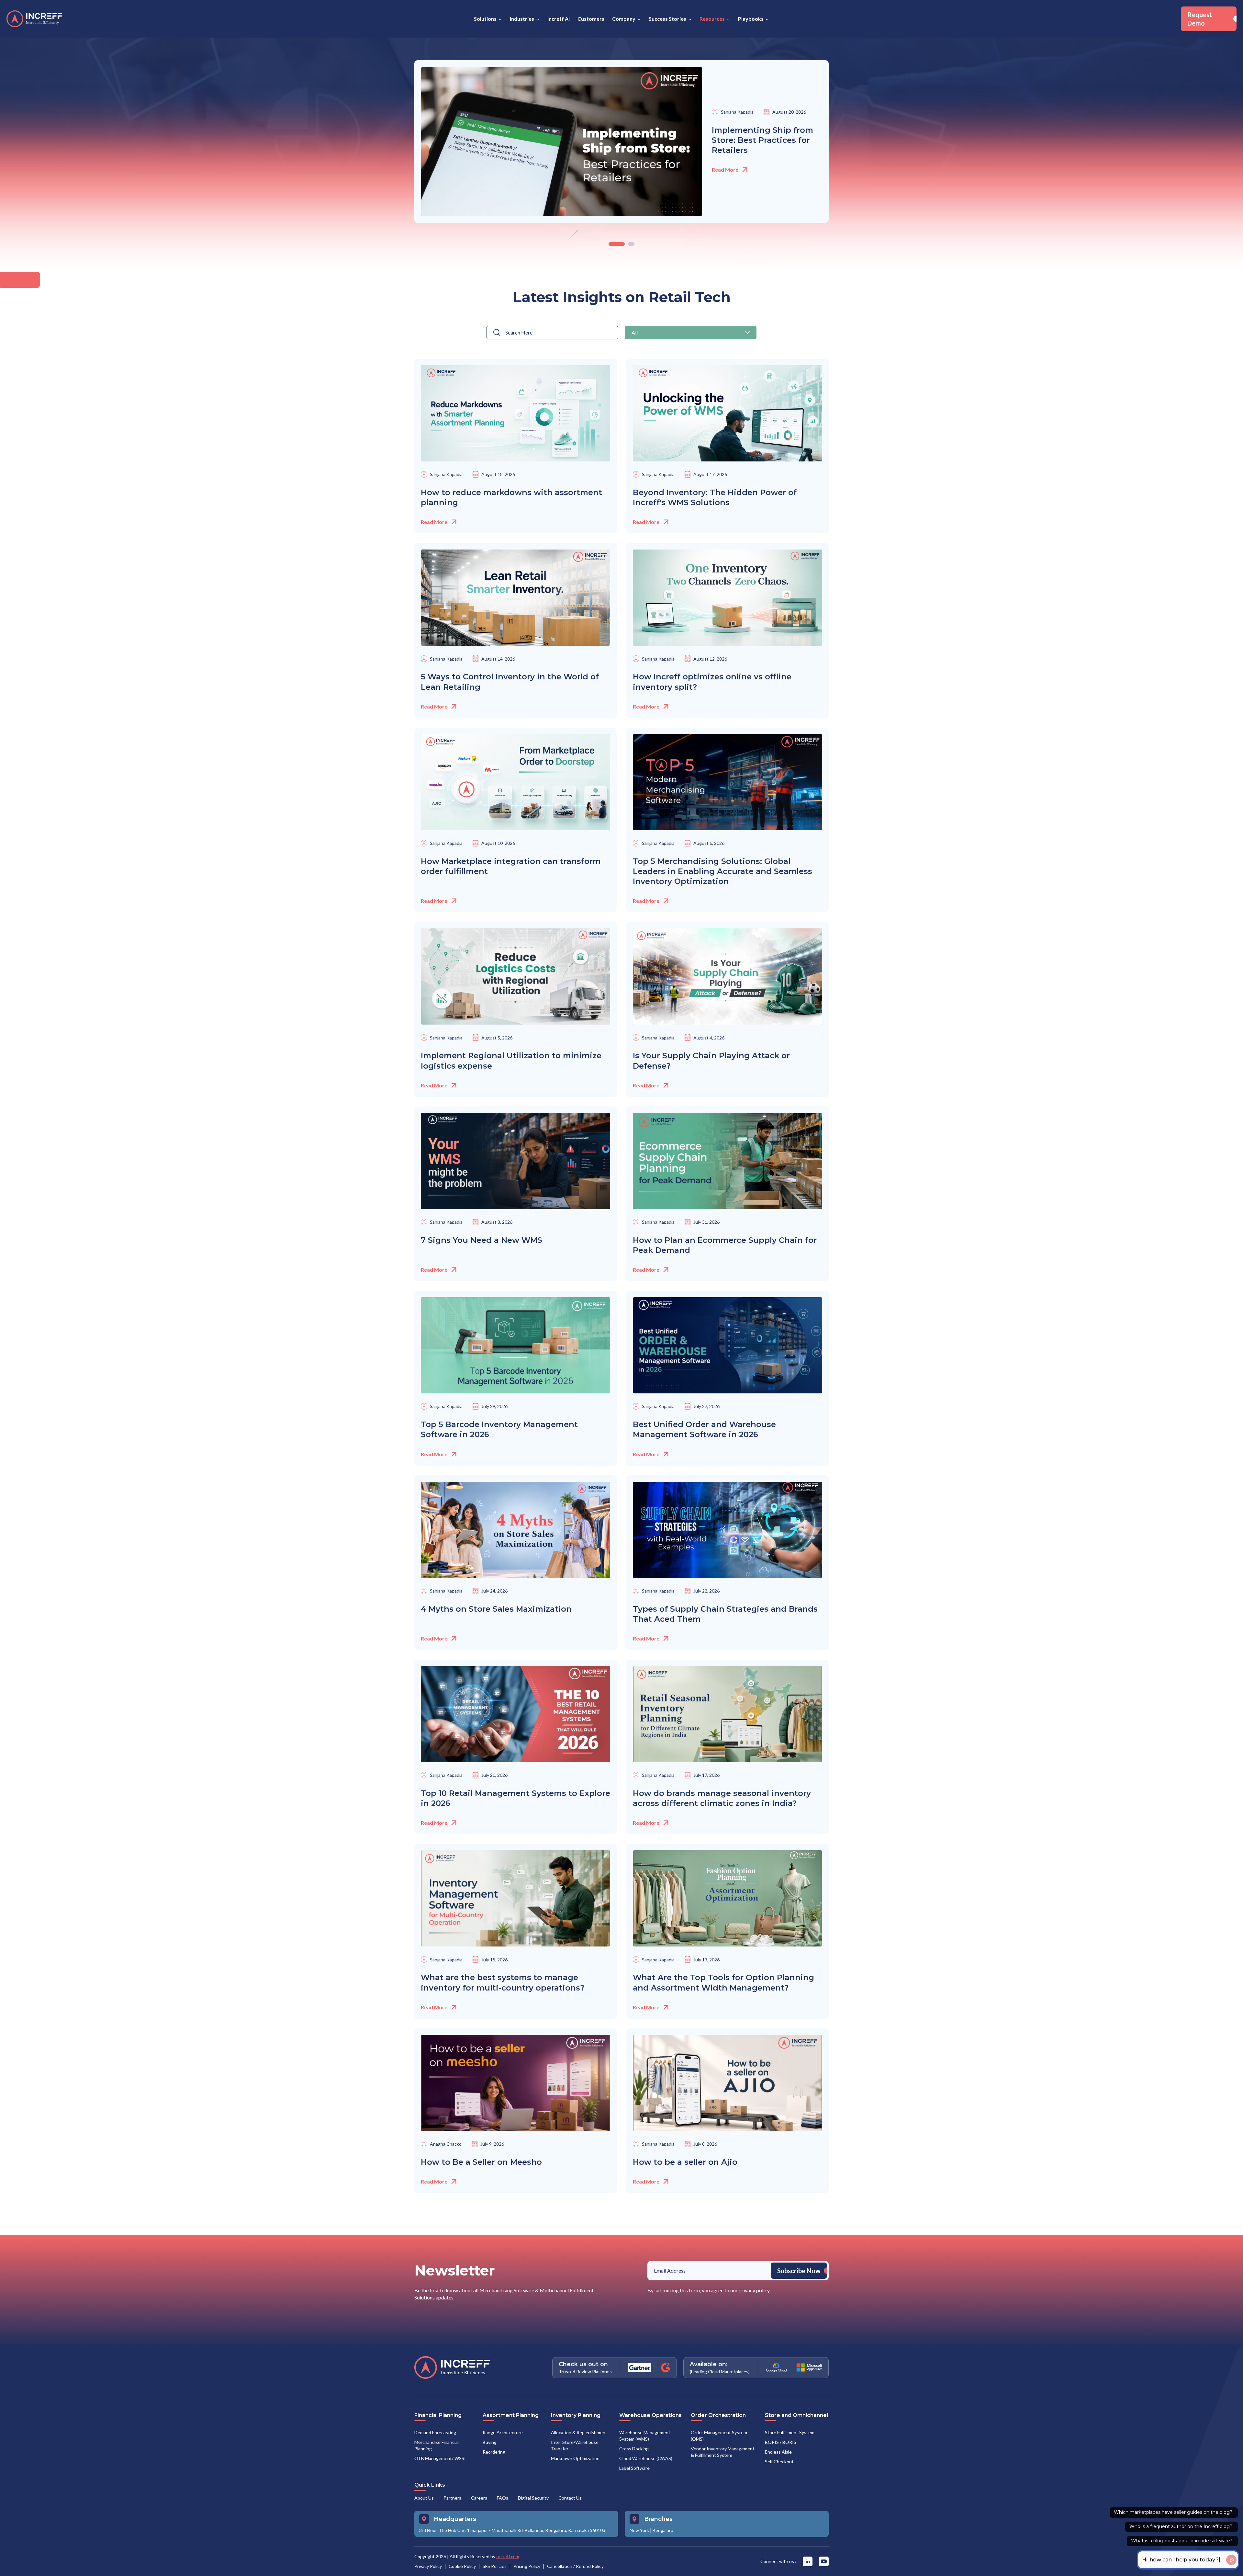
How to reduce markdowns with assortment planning (511, 497)
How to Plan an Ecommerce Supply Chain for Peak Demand (725, 1245)
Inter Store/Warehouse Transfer (575, 2445)
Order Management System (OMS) (719, 2436)
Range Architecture (503, 2432)
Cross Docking (634, 2449)
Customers (591, 19)
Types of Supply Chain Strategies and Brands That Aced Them (725, 1614)
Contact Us (570, 2498)
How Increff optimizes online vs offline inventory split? (712, 682)
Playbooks (751, 19)
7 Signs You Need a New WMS (482, 1240)
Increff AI (559, 19)
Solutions (485, 19)
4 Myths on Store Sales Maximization (496, 1609)
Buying (490, 2442)
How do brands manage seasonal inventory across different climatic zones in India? (722, 1798)
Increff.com (508, 2556)
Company (624, 19)
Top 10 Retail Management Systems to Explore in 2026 (515, 1798)
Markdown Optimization (575, 2458)
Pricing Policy (527, 2566)
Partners (452, 2498)
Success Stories (667, 19)
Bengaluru (663, 2530)
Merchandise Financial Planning (437, 2445)
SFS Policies (495, 2566)
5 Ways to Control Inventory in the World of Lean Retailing (510, 682)
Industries (522, 19)
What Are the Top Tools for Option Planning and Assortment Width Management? (723, 1982)
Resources (712, 19)
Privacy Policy (428, 2566)
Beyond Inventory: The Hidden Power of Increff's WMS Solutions (715, 497)
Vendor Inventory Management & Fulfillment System (723, 2452)
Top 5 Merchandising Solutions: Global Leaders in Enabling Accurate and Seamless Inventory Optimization (722, 871)
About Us (424, 2498)
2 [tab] (626, 244)
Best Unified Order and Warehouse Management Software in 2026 (704, 1429)
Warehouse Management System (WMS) (645, 2436)
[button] (691, 333)
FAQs (503, 2498)
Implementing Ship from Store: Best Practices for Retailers (762, 140)
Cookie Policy (462, 2566)
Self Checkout (779, 2462)
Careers (479, 2498)
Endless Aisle (778, 2452)
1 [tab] (612, 244)
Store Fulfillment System (790, 2432)
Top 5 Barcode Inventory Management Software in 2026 (499, 1429)
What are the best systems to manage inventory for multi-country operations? (503, 1982)
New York (639, 2530)
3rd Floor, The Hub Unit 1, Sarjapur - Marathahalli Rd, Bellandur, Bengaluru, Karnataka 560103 (512, 2530)
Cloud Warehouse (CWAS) (646, 2458)
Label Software (634, 2468)
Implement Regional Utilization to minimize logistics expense (511, 1061)
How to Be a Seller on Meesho (481, 2162)
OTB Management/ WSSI (440, 2458)
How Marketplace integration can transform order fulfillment (511, 866)
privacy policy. (755, 2290)
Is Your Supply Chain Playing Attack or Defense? (711, 1061)
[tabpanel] (621, 142)
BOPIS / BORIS (781, 2442)
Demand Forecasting (435, 2432)
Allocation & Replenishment (579, 2432)
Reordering (494, 2452)
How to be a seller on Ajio (685, 2162)
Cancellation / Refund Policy (575, 2566)
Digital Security (533, 2498)
